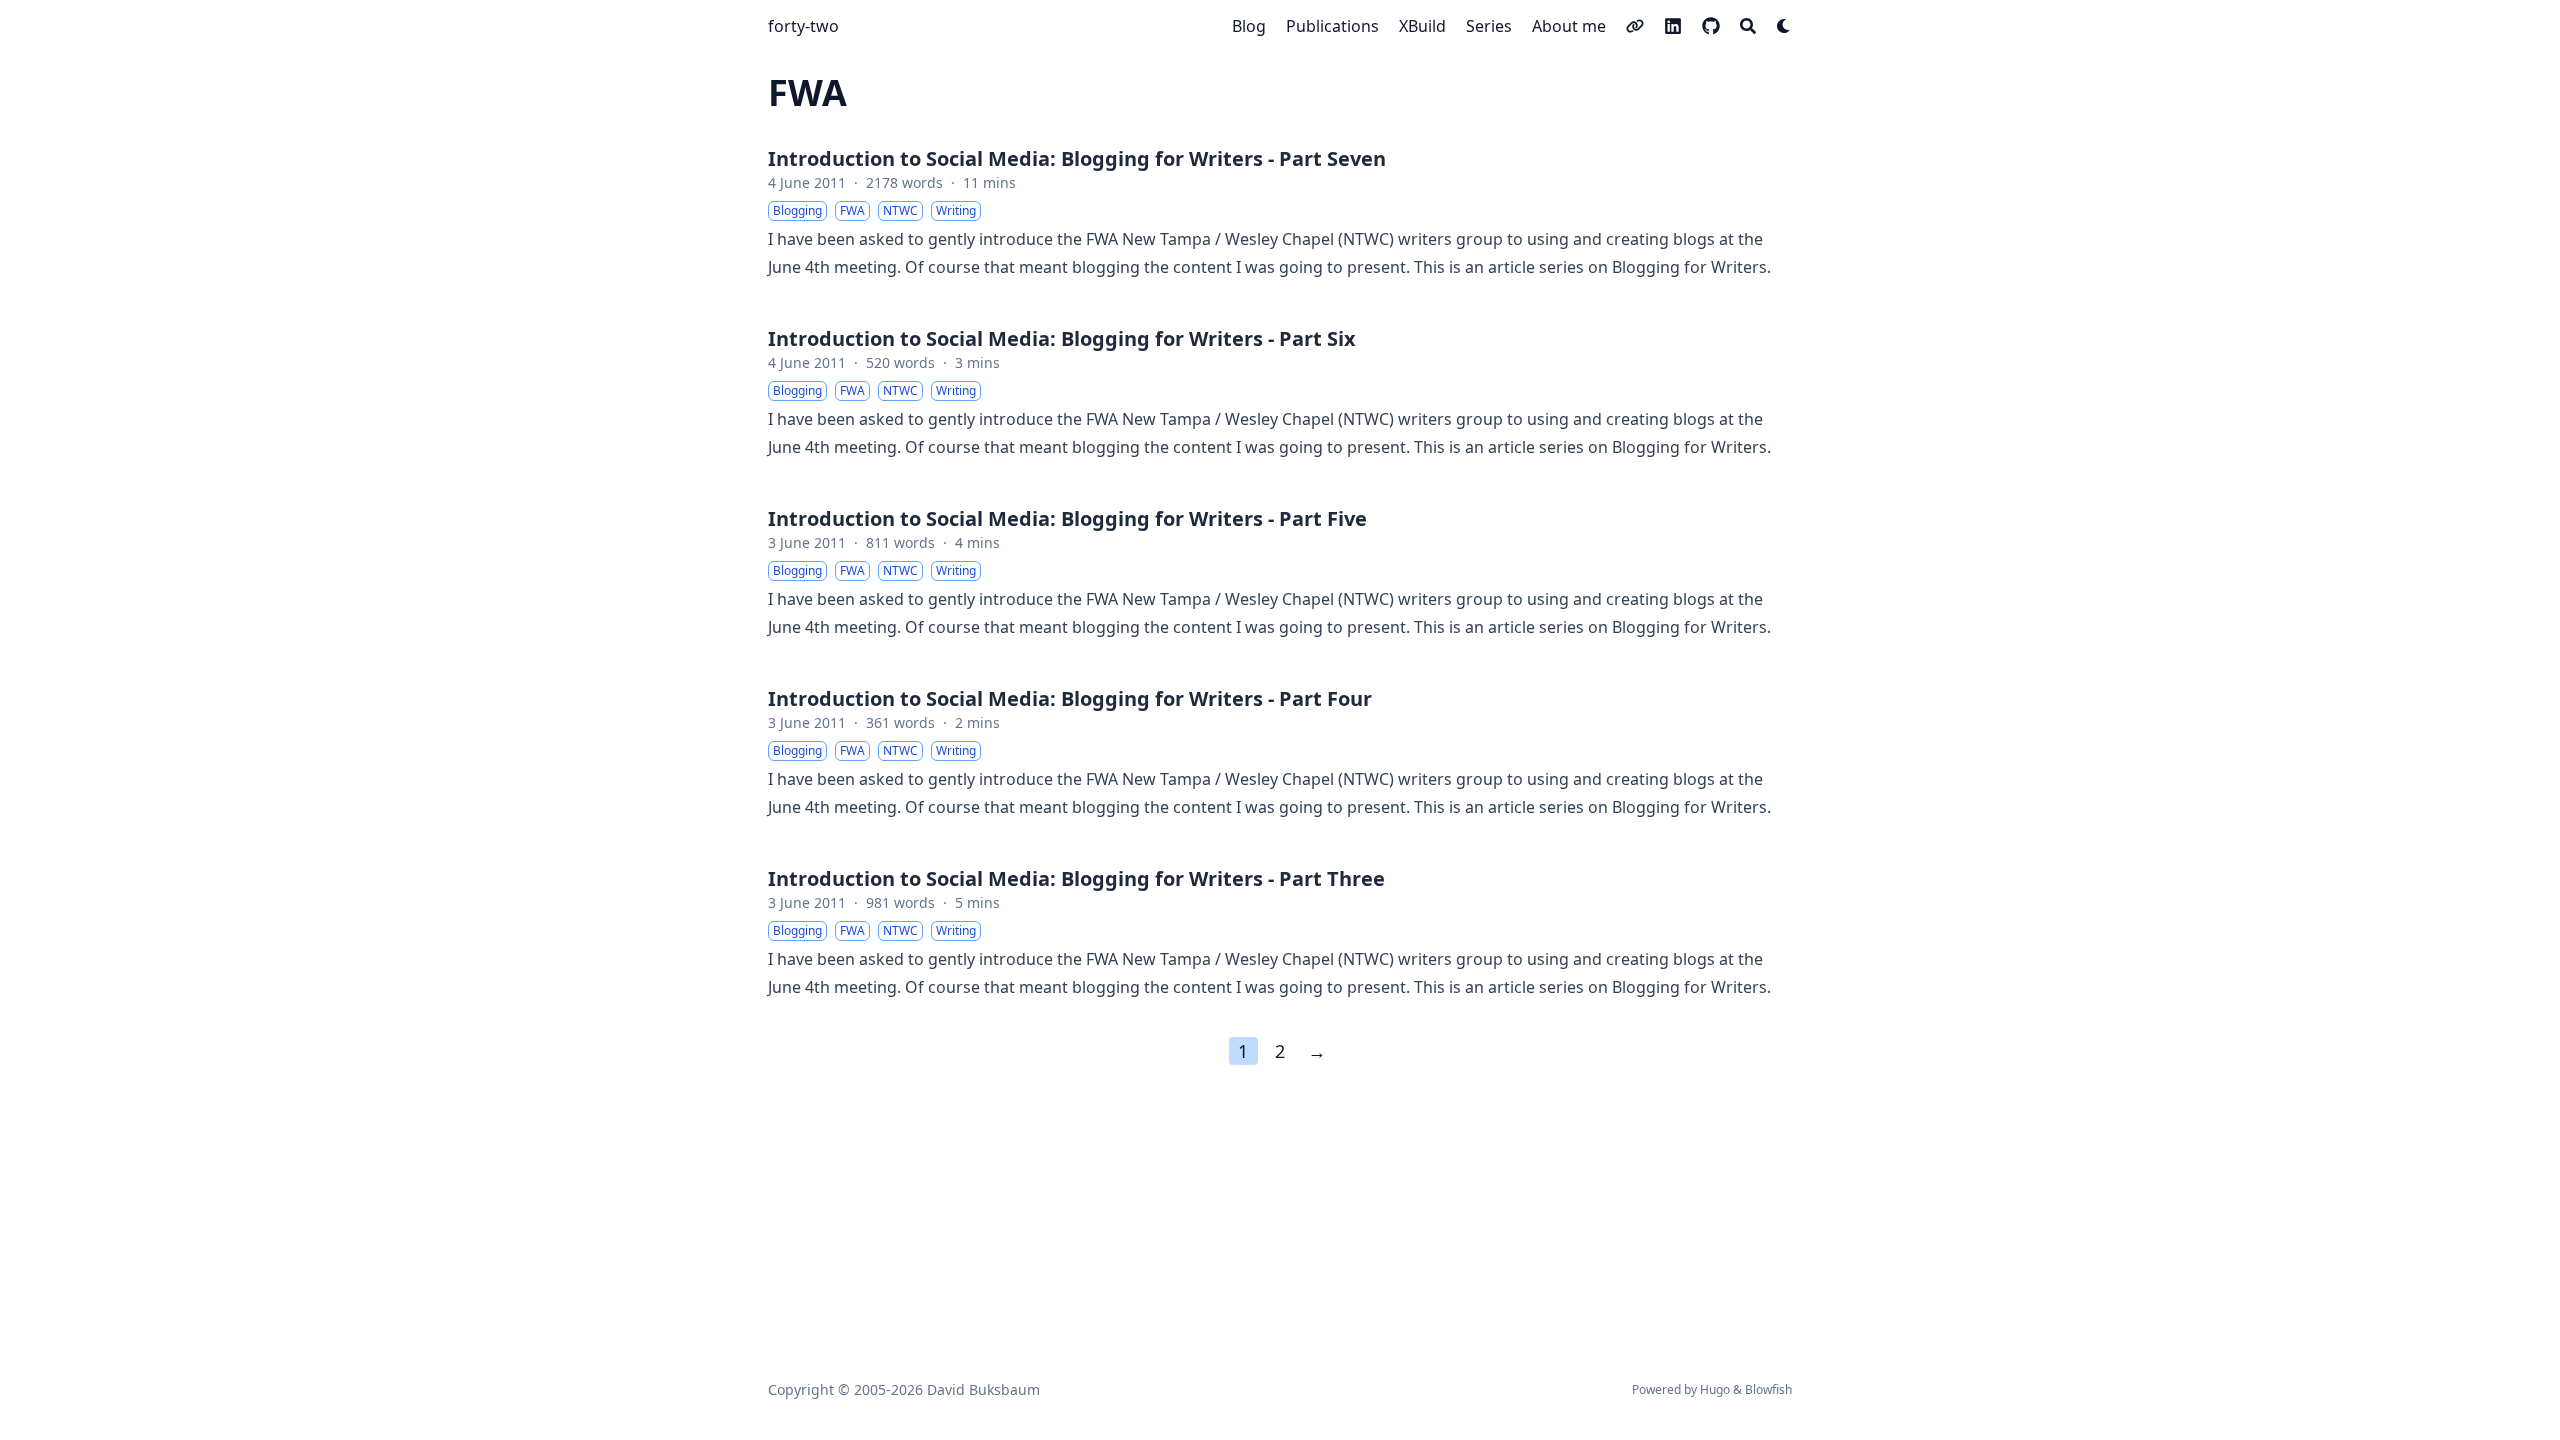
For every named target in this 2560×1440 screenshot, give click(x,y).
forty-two (803, 26)
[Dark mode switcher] (1784, 26)
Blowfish (1768, 1389)
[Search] (1748, 26)
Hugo (1715, 1389)
